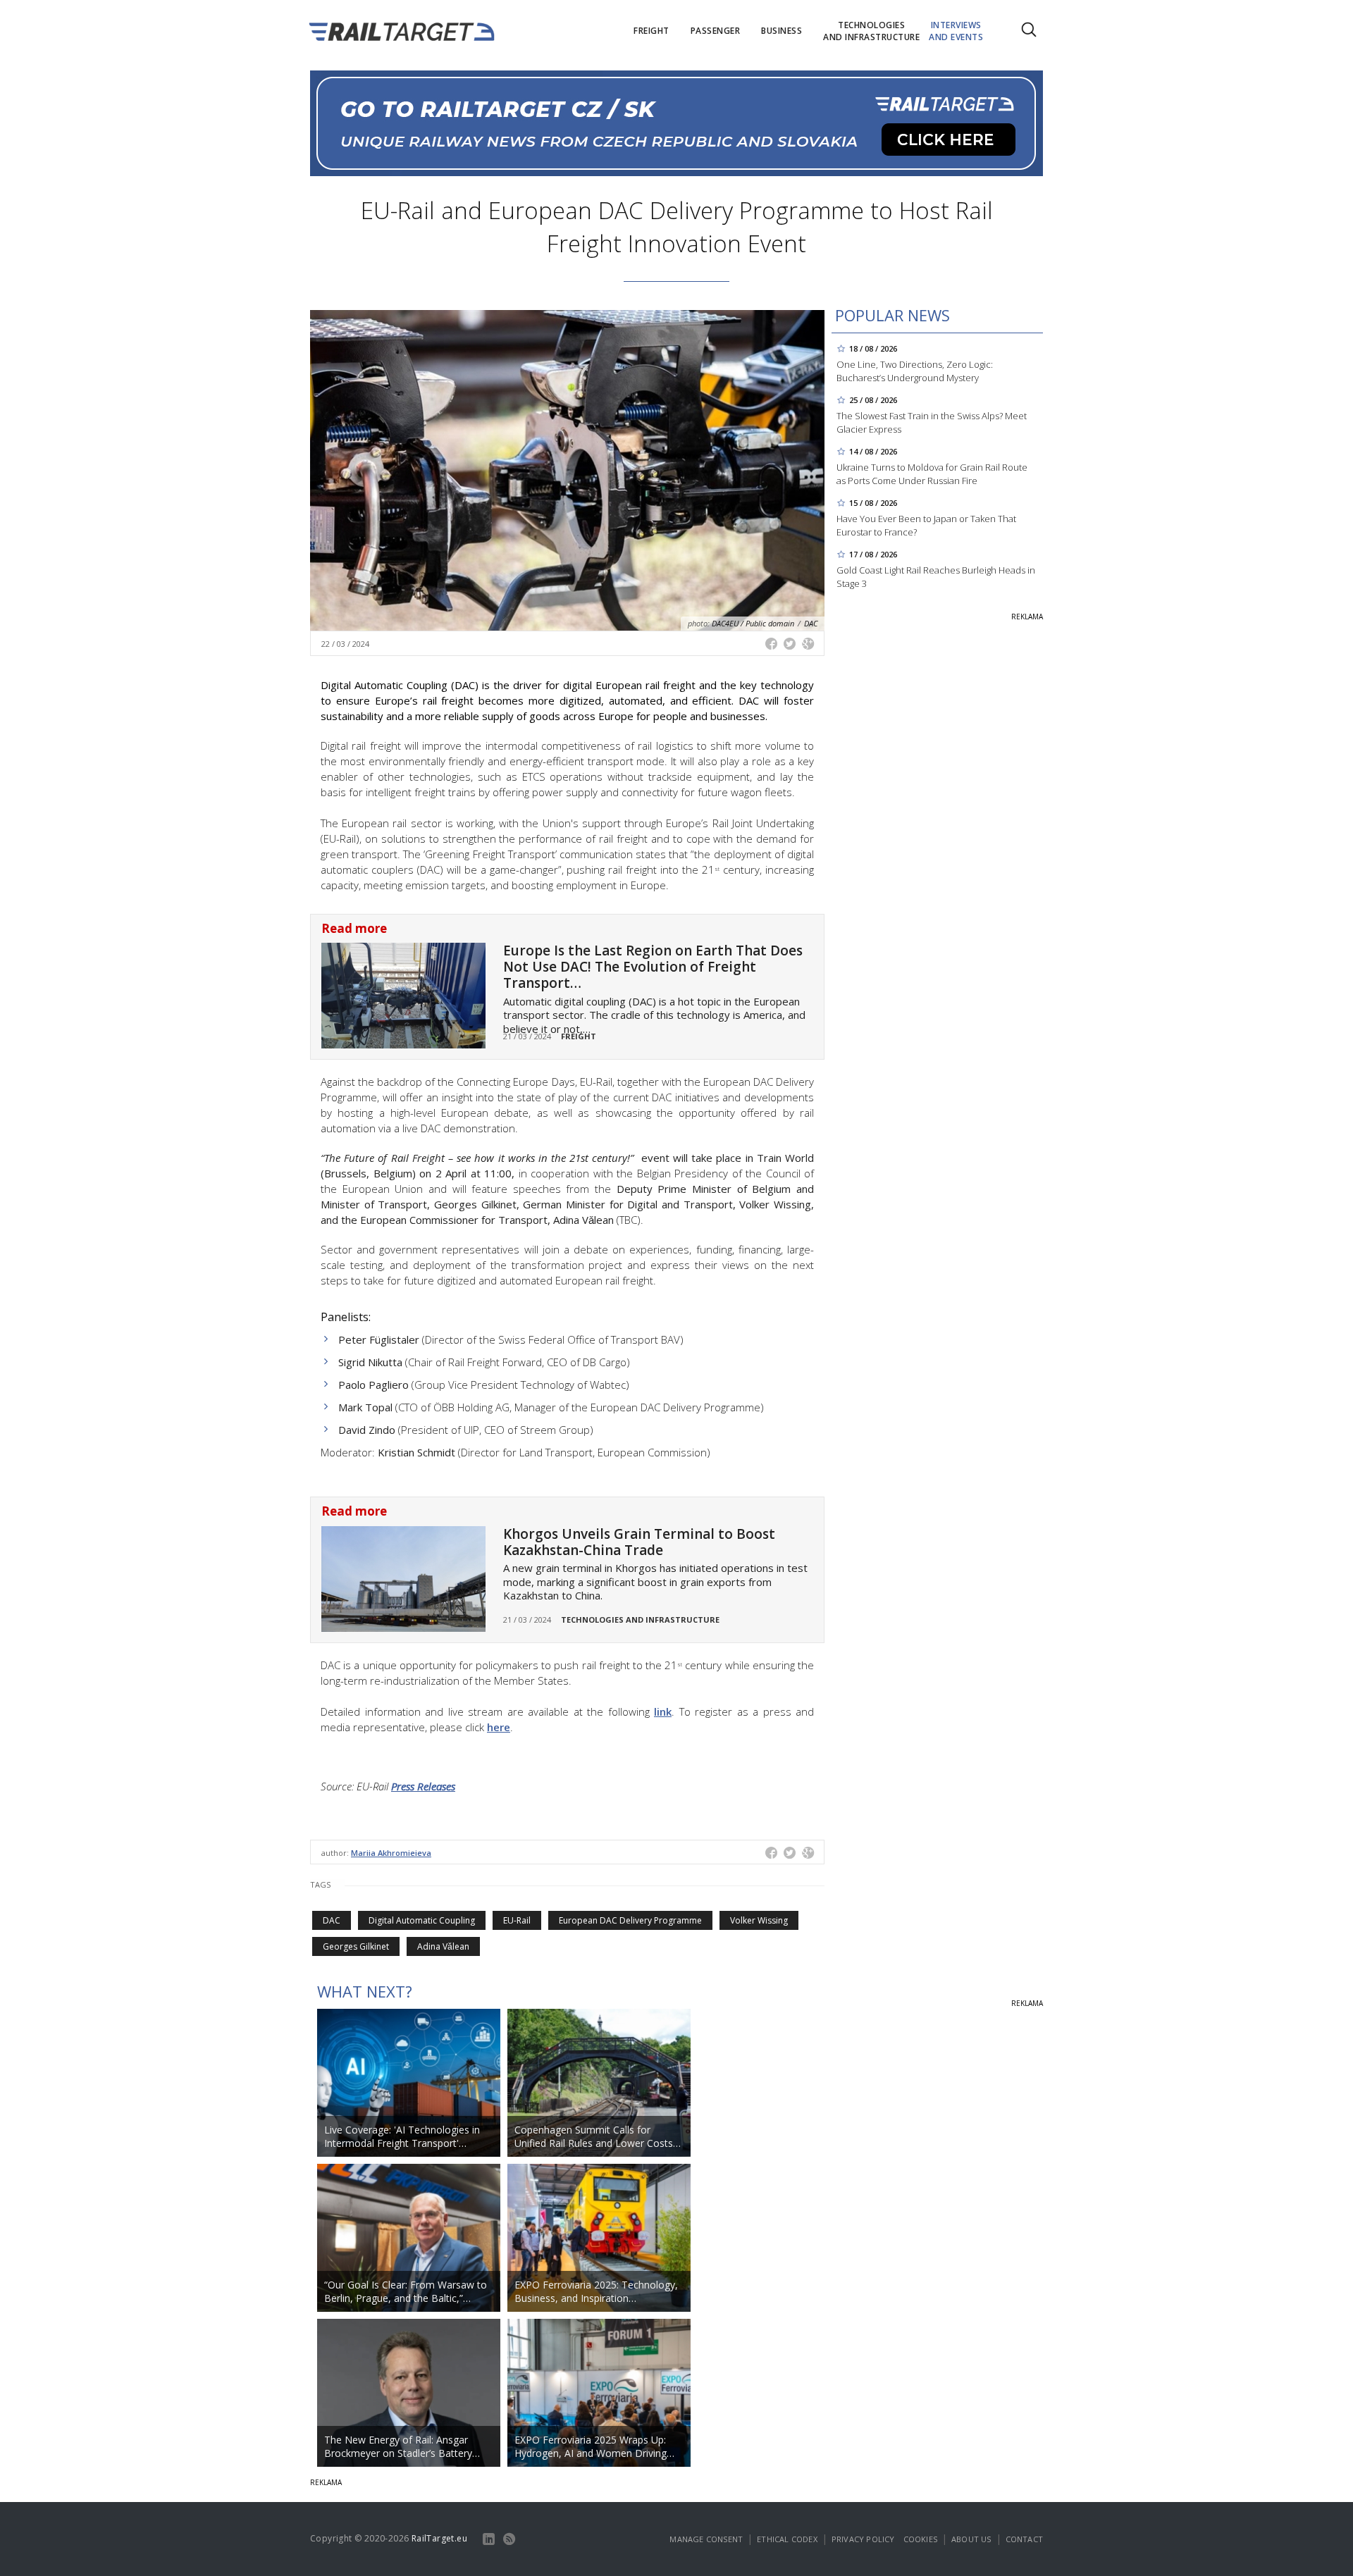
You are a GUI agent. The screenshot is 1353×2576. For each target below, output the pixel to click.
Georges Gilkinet (356, 1946)
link (663, 1711)
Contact (1024, 2539)
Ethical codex (787, 2539)
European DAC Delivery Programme (630, 1920)
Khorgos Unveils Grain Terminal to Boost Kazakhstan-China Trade (639, 1542)
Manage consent (706, 2539)
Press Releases (423, 1786)
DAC (332, 1920)
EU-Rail (517, 1920)
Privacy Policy (863, 2539)
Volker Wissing (759, 1920)
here (499, 1727)
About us (971, 2539)
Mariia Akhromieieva (391, 1853)
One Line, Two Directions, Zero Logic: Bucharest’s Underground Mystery (915, 371)
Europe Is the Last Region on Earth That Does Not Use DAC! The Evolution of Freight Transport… (653, 967)
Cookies (920, 2539)
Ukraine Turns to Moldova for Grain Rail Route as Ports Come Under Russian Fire (932, 474)
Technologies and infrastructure (640, 1620)
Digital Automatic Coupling (422, 1920)
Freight (579, 1036)
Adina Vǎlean (443, 1946)
